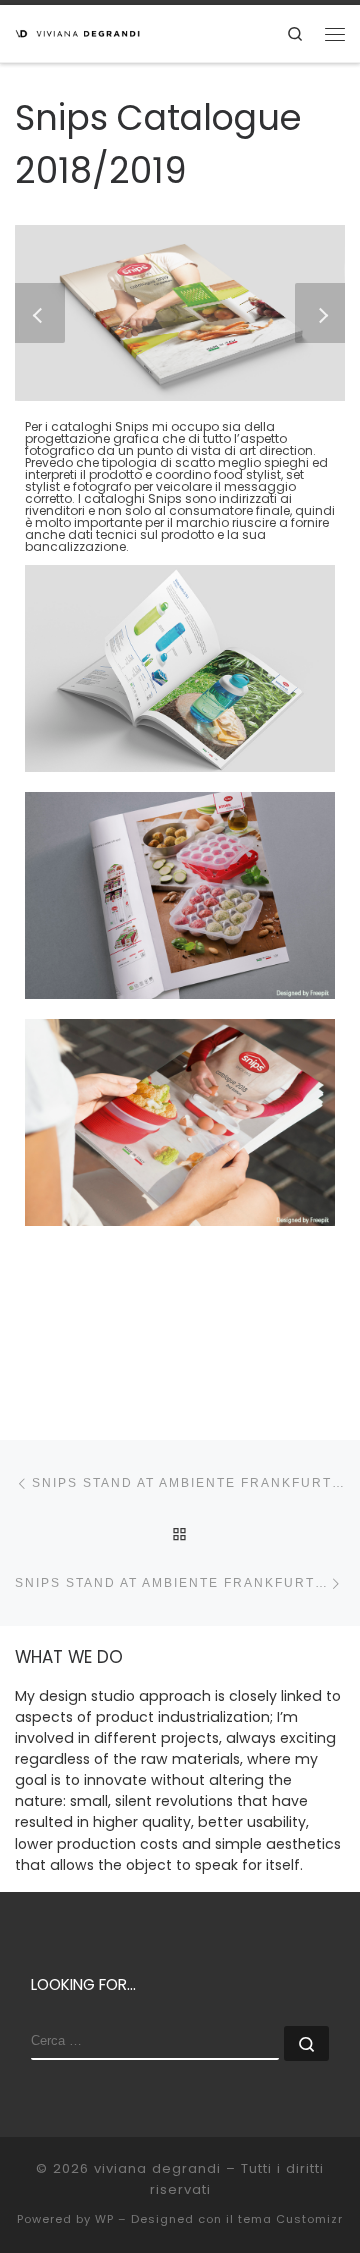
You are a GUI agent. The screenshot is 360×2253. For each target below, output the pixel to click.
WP (104, 2219)
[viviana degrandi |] (78, 31)
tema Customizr (290, 2219)
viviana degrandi (157, 2168)
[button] (40, 313)
